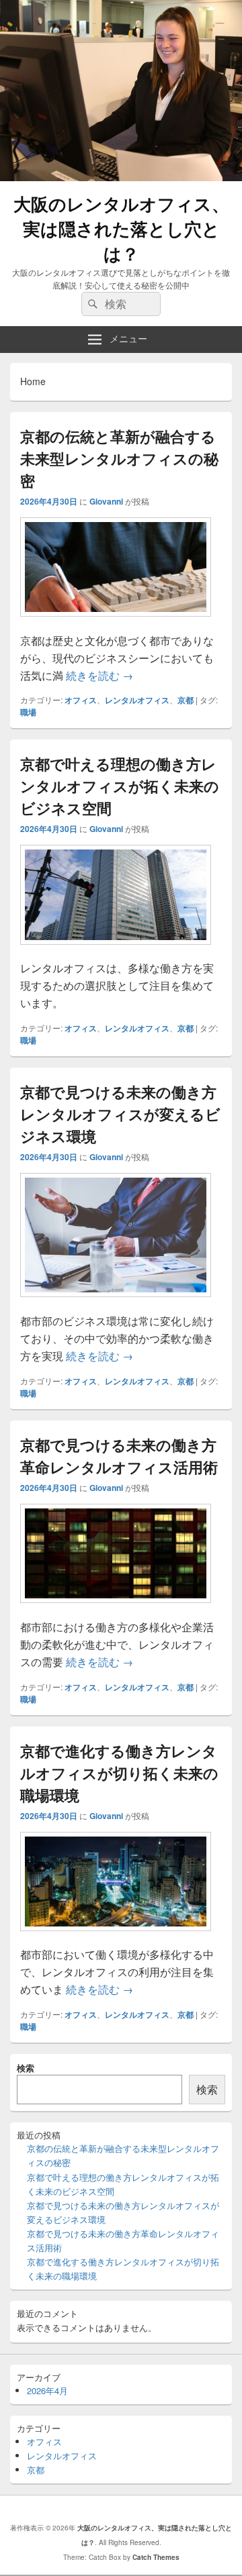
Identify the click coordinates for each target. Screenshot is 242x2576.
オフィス (81, 700)
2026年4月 (47, 2390)
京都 (186, 700)
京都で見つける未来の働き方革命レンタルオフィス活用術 (119, 1456)
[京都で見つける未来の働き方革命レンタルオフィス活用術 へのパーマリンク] (116, 1609)
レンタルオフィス (137, 700)
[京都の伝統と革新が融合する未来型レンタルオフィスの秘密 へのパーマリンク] (116, 623)
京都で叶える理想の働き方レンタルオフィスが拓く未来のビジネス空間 (120, 786)
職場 (28, 712)
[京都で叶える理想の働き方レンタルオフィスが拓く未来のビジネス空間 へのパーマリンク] (116, 951)
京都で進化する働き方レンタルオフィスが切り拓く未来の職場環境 (119, 1773)
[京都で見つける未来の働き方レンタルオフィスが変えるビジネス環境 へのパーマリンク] (116, 1303)
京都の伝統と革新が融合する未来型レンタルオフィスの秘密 (119, 458)
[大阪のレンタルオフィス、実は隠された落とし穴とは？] (121, 177)
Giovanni (106, 501)
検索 (26, 2068)
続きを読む (99, 675)
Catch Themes (156, 2557)
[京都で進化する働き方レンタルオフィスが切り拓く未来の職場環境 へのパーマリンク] (116, 1938)
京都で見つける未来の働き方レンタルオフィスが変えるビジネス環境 (120, 1114)
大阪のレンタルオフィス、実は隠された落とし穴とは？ (121, 228)
